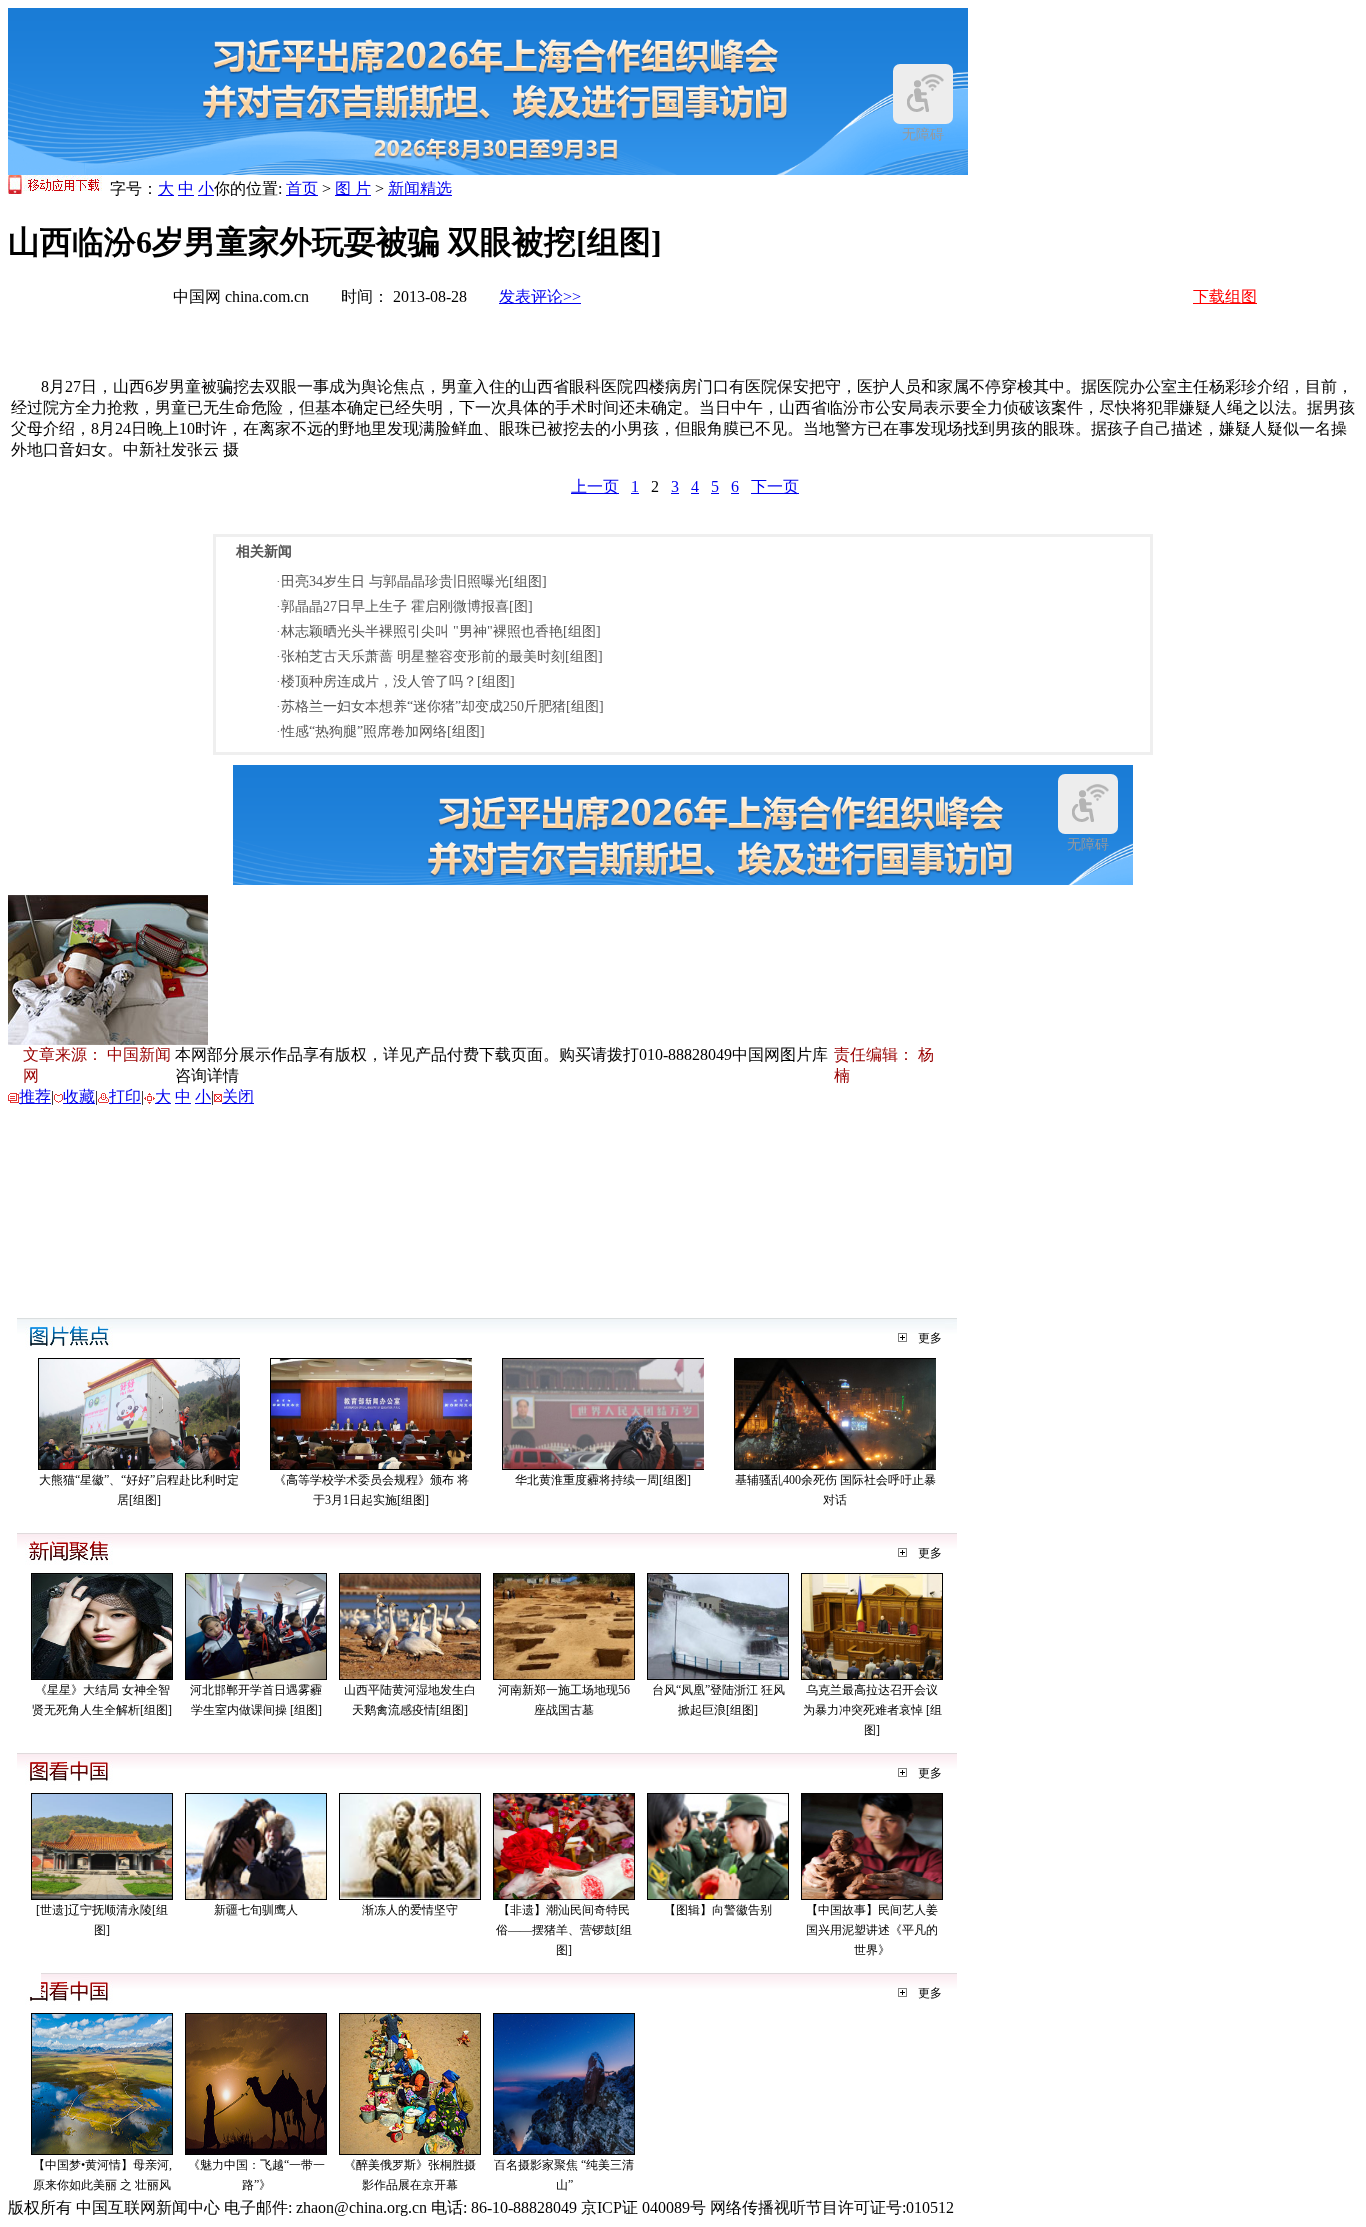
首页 (302, 188)
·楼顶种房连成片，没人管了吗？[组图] (395, 681)
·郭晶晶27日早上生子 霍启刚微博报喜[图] (404, 606)
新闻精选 (420, 188)
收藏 (79, 1096)
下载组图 (1225, 296)
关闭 (238, 1096)
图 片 (353, 188)
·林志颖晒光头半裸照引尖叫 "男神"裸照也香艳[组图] (438, 631)
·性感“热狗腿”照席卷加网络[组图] (380, 731)
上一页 (595, 486)
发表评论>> (540, 296)
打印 (125, 1096)
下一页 (775, 486)
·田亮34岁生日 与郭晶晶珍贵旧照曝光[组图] (411, 581)
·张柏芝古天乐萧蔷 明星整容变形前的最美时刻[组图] (439, 656)
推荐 (35, 1096)
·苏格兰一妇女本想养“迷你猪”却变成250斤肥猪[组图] (440, 706)
